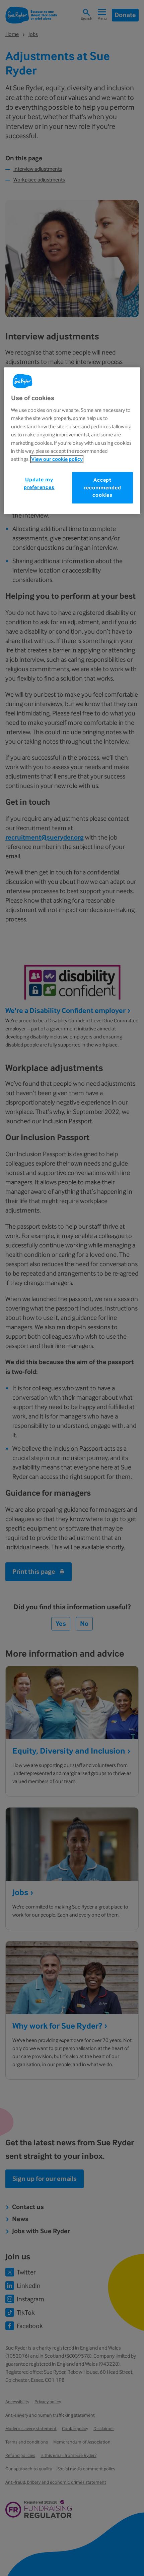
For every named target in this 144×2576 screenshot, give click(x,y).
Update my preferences (39, 483)
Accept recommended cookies (103, 488)
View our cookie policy (57, 459)
